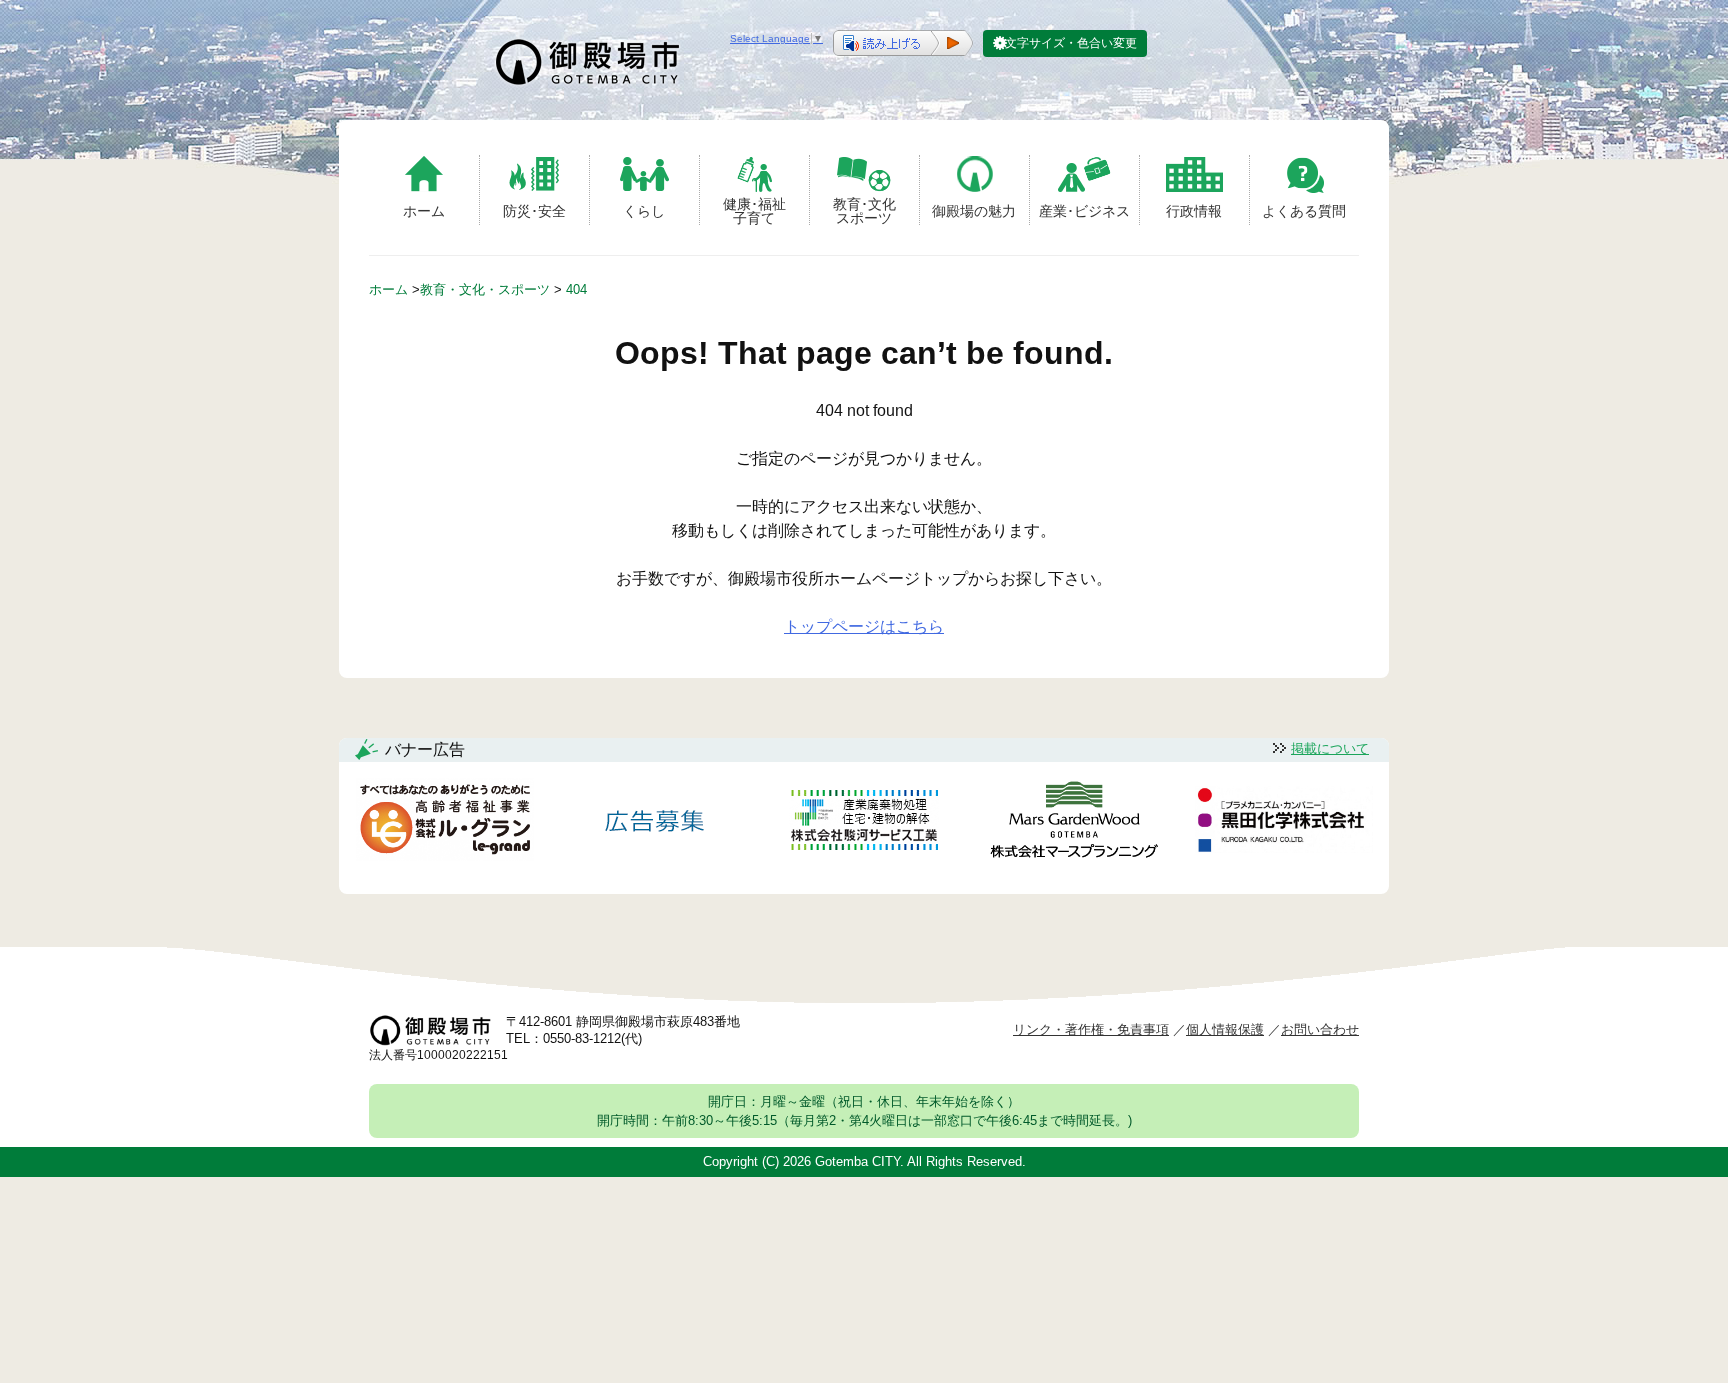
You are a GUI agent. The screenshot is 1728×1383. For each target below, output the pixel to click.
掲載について (1330, 748)
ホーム (424, 211)
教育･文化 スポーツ (864, 210)
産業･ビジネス (1084, 211)
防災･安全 (534, 211)
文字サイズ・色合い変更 (1071, 43)
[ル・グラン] (445, 823)
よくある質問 (1304, 211)
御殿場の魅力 (974, 211)
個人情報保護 (1225, 1029)
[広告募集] (655, 823)
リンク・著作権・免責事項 (1091, 1029)
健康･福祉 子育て (754, 210)
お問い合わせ (1320, 1029)
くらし (644, 211)
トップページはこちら (864, 626)
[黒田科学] (1284, 823)
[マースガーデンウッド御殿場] (1074, 823)
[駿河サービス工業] (864, 823)
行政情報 (1194, 211)
